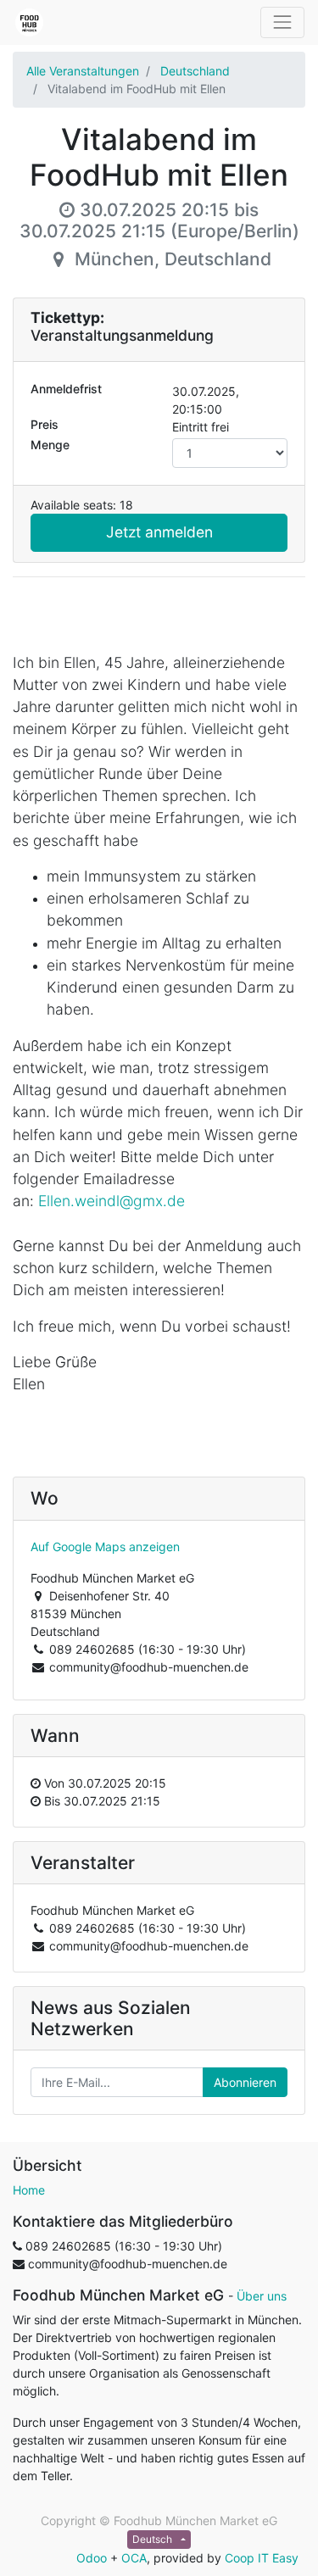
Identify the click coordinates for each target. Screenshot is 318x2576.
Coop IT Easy (262, 2558)
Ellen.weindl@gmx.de (112, 1201)
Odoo (92, 2558)
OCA (134, 2558)
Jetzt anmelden (159, 532)
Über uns (262, 2296)
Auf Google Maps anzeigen (105, 1547)
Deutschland (195, 71)
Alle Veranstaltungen (83, 71)
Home (29, 2190)
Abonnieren (245, 2082)
